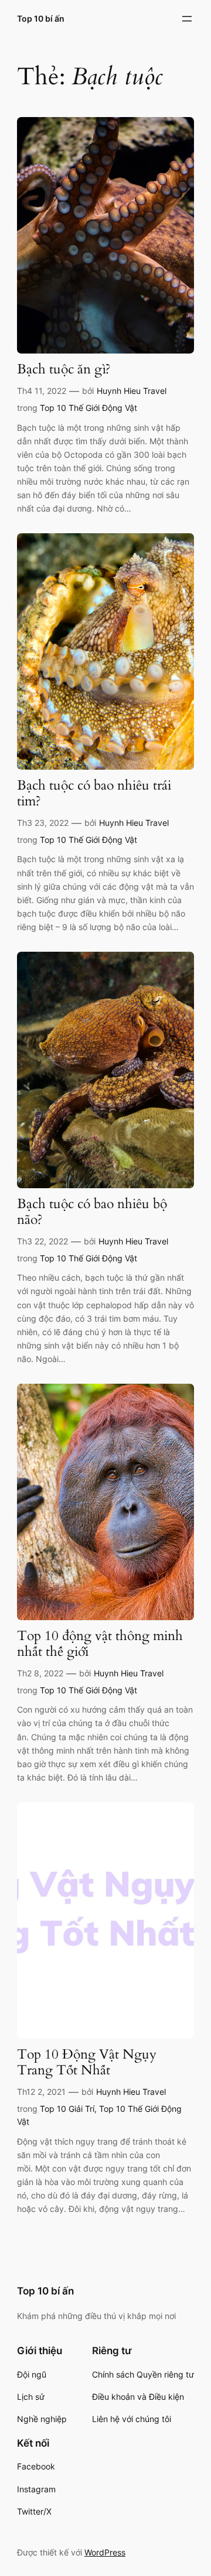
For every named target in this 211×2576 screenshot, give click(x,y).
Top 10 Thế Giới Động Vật (89, 408)
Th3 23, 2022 (43, 823)
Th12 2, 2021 (41, 2092)
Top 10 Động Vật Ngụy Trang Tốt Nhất (87, 2063)
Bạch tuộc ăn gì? (64, 370)
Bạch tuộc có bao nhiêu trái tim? (94, 794)
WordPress (105, 2552)
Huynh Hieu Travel (132, 391)
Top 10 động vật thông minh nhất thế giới (100, 1644)
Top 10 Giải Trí (67, 2109)
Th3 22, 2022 (42, 1241)
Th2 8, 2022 (40, 1673)
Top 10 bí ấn (41, 18)
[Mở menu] (187, 19)
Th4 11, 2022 (42, 391)
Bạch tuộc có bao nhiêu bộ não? (92, 1212)
